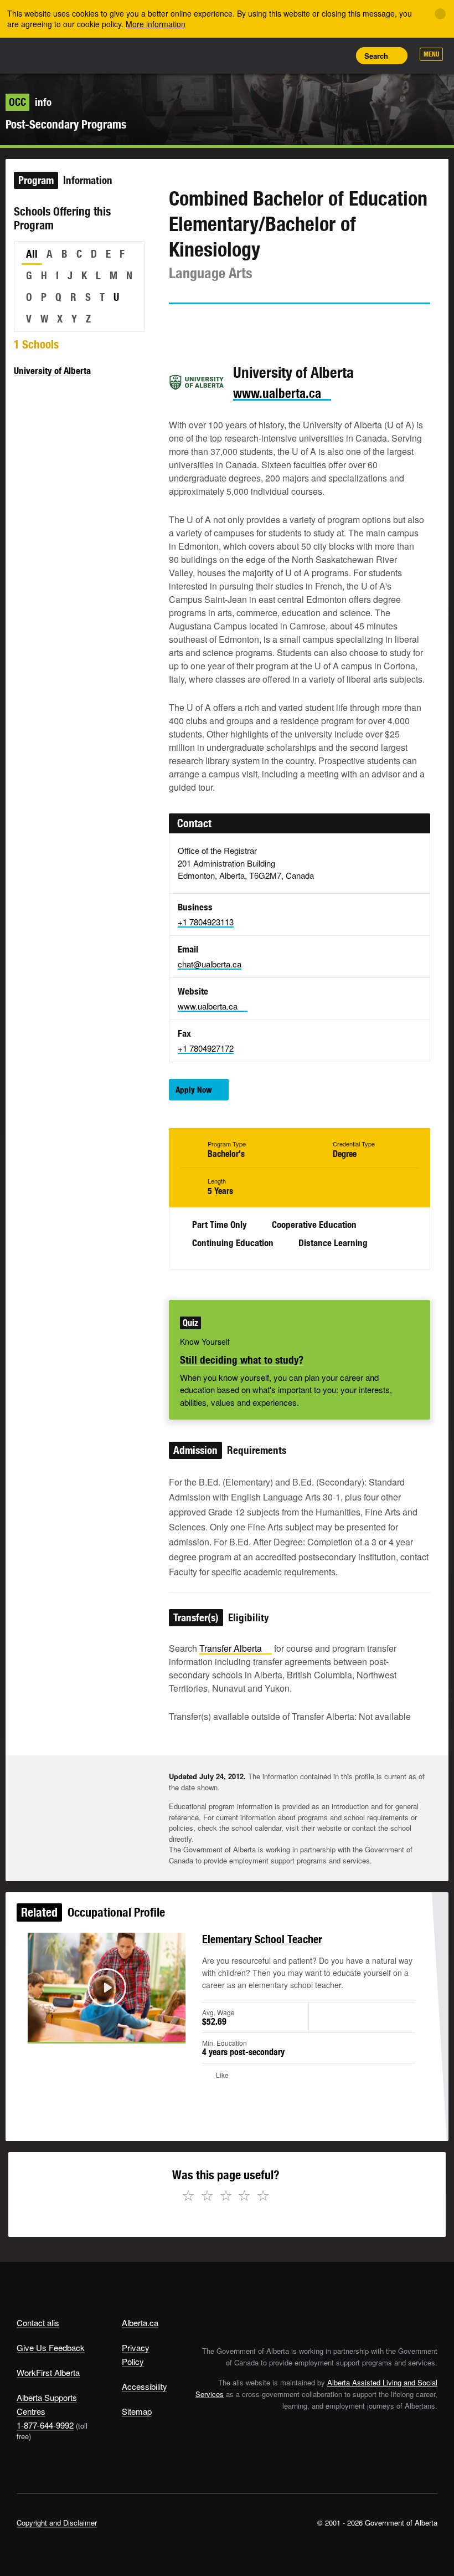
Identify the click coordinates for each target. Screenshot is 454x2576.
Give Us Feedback (51, 2347)
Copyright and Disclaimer (57, 2523)
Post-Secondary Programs (66, 124)
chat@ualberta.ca (210, 964)
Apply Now (194, 1090)
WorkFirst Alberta (48, 2372)
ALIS (90, 55)
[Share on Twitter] (177, 325)
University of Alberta (52, 371)
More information (156, 24)
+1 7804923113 (206, 922)
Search (376, 56)
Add (288, 55)
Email (271, 325)
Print (338, 55)
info (30, 102)
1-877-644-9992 (45, 2425)
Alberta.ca (140, 2323)
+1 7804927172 (206, 1048)
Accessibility (145, 2386)
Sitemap (137, 2411)
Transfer (231, 1648)
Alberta (38, 55)
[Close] (440, 14)
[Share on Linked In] (240, 325)
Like (313, 55)
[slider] (91, 2032)
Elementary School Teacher (262, 1939)
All (32, 254)
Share (264, 55)
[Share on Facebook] (208, 325)
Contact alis (38, 2323)
